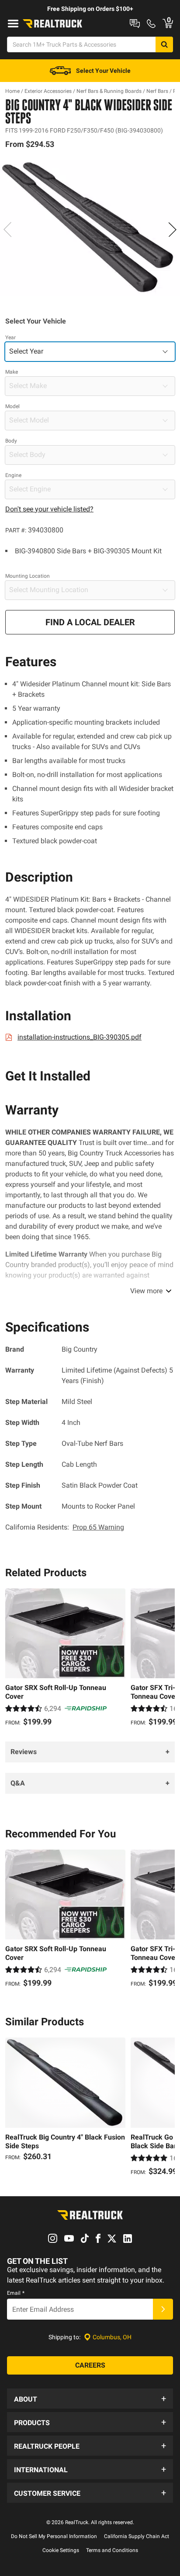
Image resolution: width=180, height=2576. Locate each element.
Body (11, 441)
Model (12, 406)
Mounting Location (28, 576)
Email (16, 2293)
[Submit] (163, 2309)
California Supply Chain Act (137, 2536)
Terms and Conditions (112, 2550)
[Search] (164, 44)
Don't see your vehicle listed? (49, 509)
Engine (13, 475)
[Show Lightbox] (90, 228)
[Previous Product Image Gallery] (8, 229)
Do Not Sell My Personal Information (54, 2536)
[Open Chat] (135, 24)
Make (12, 372)
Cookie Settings (61, 2550)
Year (10, 337)
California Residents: (65, 1527)
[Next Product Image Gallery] (172, 229)
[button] (90, 2399)
